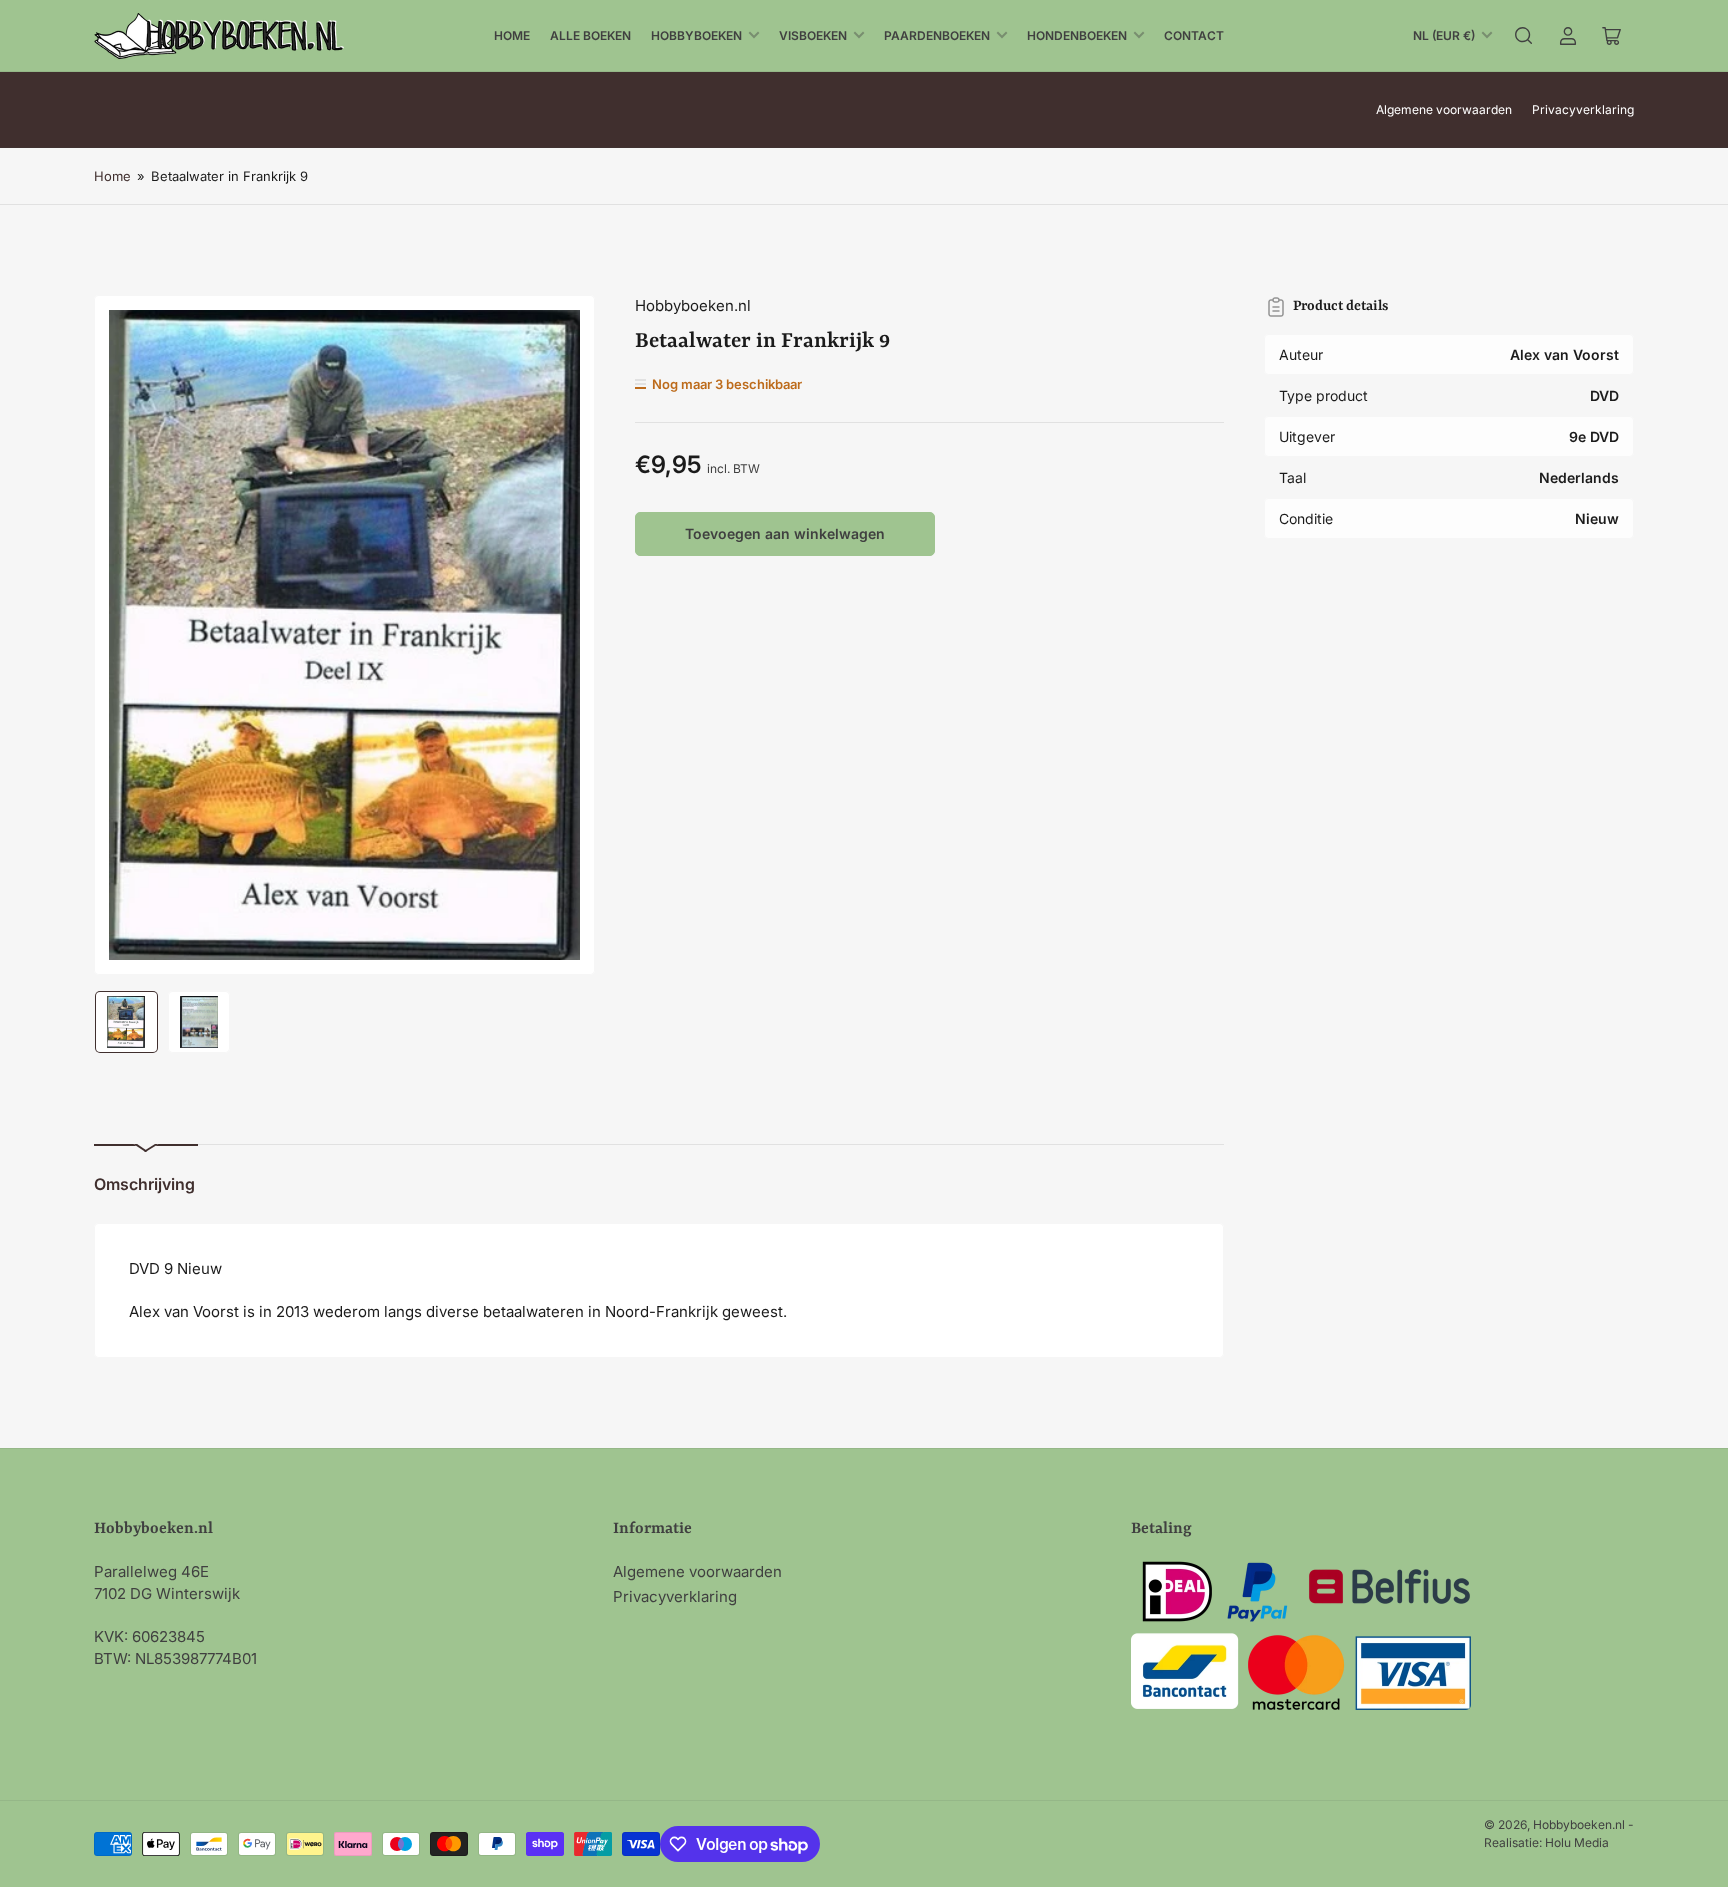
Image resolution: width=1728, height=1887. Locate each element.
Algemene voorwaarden (1444, 109)
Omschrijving (144, 1184)
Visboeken (813, 35)
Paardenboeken (937, 35)
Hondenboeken (1077, 35)
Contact (1194, 35)
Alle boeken (590, 35)
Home (512, 35)
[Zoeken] (1524, 36)
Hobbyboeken (696, 35)
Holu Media (1577, 1842)
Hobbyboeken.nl (693, 305)
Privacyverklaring (1583, 109)
